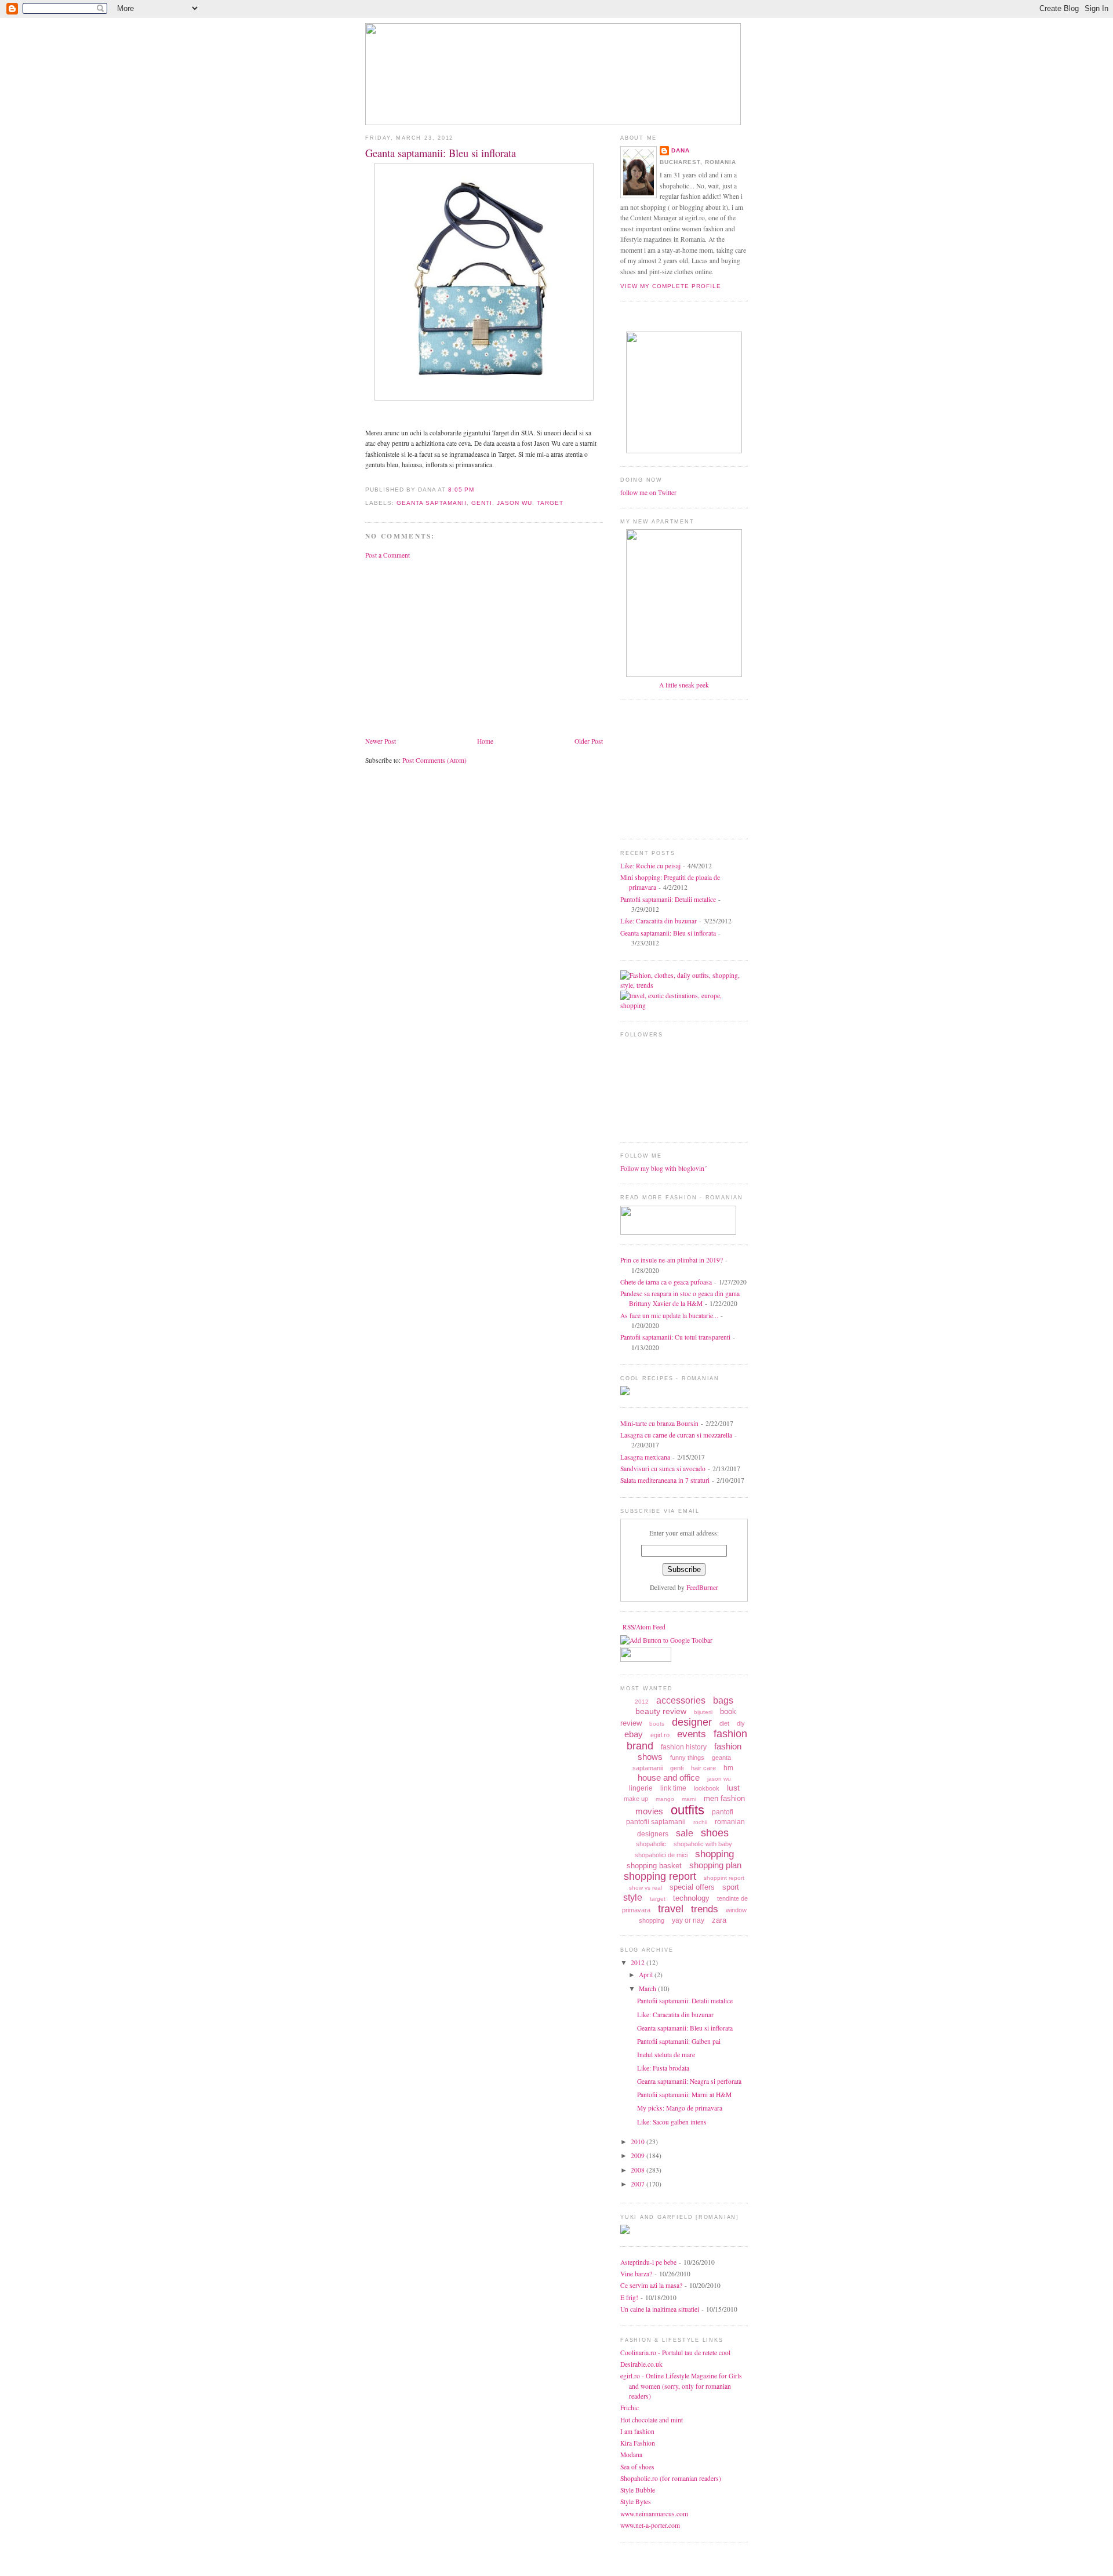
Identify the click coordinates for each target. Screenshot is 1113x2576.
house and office (669, 1778)
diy (741, 1723)
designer (692, 1722)
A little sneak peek (684, 685)
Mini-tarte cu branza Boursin (659, 1423)
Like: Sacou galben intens (672, 2122)
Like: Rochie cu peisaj (650, 866)
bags (723, 1700)
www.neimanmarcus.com (654, 2514)
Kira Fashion (638, 2443)
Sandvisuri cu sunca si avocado (663, 1469)
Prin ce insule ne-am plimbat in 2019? (672, 1260)
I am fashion (637, 2431)
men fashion (724, 1798)
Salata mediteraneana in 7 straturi (665, 1480)
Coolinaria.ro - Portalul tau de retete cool (675, 2353)
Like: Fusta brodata (663, 2068)
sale (685, 1833)
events (692, 1734)
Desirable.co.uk (641, 2364)
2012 (642, 1702)
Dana (681, 150)
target (550, 503)
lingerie (641, 1788)
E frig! (629, 2297)
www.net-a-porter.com (650, 2525)
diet (724, 1723)
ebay (634, 1734)
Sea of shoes (637, 2467)
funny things (687, 1758)
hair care (703, 1768)
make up (636, 1799)
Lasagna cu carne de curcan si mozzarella (676, 1435)
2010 (639, 2142)
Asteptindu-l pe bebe (648, 2262)
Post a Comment (388, 555)
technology (691, 1898)
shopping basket (654, 1866)
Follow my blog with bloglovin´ (663, 1168)
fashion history (684, 1747)
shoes (715, 1833)
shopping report (660, 1876)
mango (665, 1799)
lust (733, 1788)
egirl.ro (660, 1735)
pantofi (723, 1812)
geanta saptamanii (432, 503)
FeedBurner (702, 1587)
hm (728, 1768)
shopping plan (715, 1865)
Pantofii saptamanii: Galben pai (679, 2041)
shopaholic (651, 1844)
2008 (639, 2170)
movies (649, 1811)
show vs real (645, 1888)
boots (657, 1724)
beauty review (661, 1711)
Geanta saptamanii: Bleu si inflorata (441, 153)
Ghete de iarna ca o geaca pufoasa (666, 1282)
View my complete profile (671, 286)
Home (485, 741)
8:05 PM (461, 490)
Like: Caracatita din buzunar (659, 921)
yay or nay (688, 1920)
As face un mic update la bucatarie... (669, 1316)
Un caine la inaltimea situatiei (660, 2309)
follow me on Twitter (648, 492)
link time (673, 1788)
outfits (688, 1810)
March (648, 1989)
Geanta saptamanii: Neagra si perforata (689, 2081)
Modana (631, 2455)
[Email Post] (478, 490)
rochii (700, 1822)
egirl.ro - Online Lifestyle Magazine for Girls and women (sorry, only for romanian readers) (681, 2386)
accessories (681, 1700)
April (647, 1975)
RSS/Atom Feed (644, 1627)
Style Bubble (638, 2490)
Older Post (589, 741)
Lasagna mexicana (645, 1457)
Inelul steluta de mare (666, 2055)
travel (671, 1909)
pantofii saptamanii (656, 1822)
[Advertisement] (463, 647)
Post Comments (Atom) (434, 760)
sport (731, 1887)
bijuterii (703, 1712)
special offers (692, 1887)
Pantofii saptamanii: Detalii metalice (668, 899)
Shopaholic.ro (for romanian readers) (671, 2478)
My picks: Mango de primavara (680, 2108)
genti (482, 503)
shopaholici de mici (661, 1855)
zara (719, 1920)
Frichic (630, 2408)
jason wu (514, 503)
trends (705, 1909)
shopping (714, 1854)
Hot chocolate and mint (652, 2420)
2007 (639, 2184)
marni (689, 1799)
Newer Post (381, 741)
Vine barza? (636, 2274)
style (633, 1898)
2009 (639, 2155)
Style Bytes (636, 2502)
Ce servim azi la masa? (651, 2285)
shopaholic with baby (703, 1844)
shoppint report (724, 1878)
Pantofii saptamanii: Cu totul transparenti (675, 1337)
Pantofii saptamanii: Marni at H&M (684, 2095)
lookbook (707, 1788)
